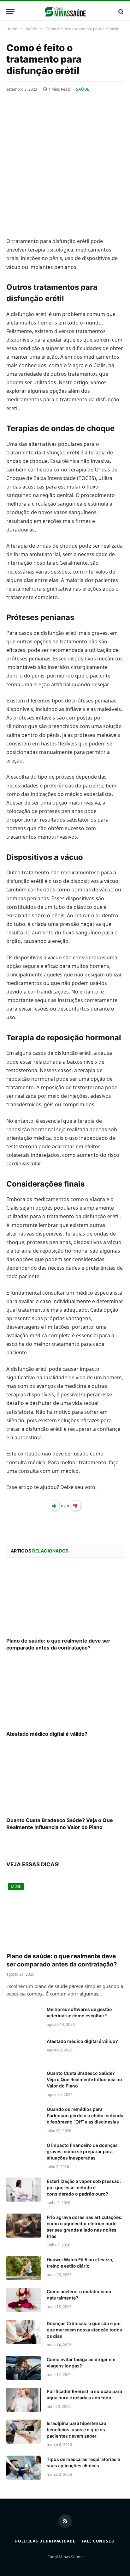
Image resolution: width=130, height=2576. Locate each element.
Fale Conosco (98, 2541)
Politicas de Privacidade (45, 2541)
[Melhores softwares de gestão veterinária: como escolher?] (24, 2018)
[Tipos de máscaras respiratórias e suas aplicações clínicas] (24, 2468)
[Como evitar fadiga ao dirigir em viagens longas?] (24, 2368)
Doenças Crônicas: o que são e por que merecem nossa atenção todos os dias (84, 2330)
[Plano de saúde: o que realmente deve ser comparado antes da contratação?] (65, 1599)
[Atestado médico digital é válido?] (65, 1693)
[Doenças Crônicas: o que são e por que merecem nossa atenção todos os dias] (24, 2332)
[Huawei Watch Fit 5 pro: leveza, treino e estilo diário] (24, 2268)
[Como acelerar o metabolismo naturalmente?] (24, 2300)
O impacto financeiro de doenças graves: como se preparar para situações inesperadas (82, 2151)
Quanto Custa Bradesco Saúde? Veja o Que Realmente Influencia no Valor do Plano (60, 1824)
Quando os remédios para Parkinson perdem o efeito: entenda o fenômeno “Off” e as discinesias (85, 2115)
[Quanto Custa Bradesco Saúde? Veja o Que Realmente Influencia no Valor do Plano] (65, 1779)
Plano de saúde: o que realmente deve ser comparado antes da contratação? (58, 1644)
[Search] (120, 12)
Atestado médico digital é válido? (47, 1734)
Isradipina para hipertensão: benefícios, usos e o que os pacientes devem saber (77, 2430)
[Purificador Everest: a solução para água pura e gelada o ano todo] (24, 2400)
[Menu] (10, 12)
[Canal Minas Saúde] (65, 12)
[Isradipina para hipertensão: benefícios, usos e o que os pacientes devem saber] (24, 2432)
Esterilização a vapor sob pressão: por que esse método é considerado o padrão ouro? (84, 2187)
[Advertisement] (65, 161)
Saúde (83, 89)
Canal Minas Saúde (65, 2557)
